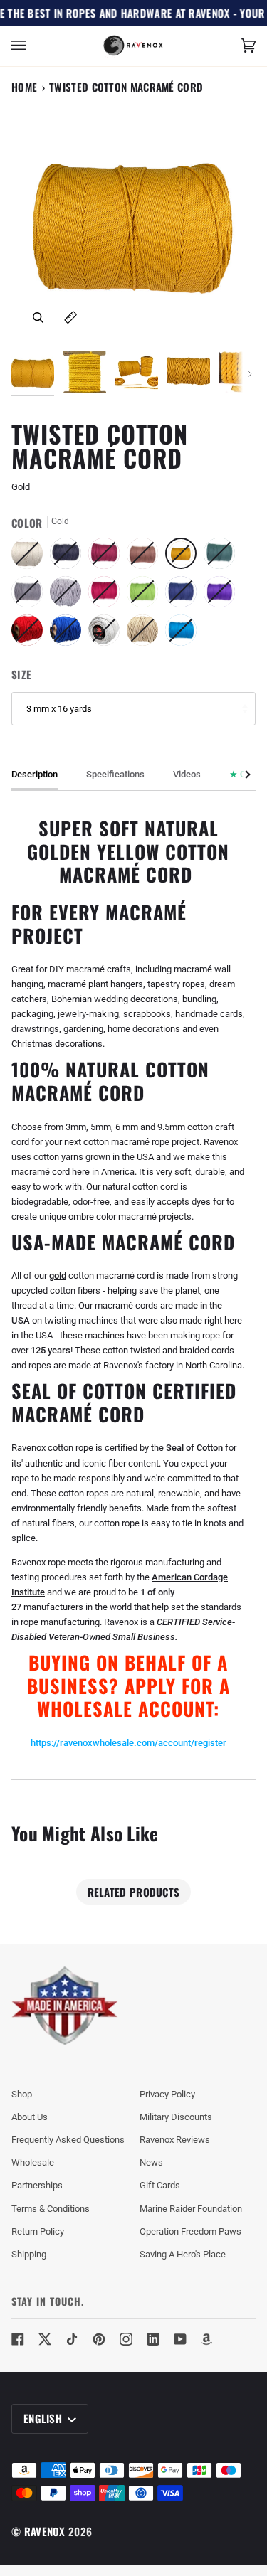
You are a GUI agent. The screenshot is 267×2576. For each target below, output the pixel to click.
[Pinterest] (99, 2339)
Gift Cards (160, 2185)
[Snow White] (108, 634)
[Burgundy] (108, 557)
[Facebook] (18, 2339)
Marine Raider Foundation (191, 2209)
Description (35, 774)
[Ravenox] (65, 2006)
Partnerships (37, 2185)
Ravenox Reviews (175, 2140)
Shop (22, 2094)
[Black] (69, 557)
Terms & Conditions (51, 2209)
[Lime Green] (146, 595)
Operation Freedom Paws (190, 2231)
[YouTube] (180, 2339)
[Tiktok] (72, 2339)
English (44, 2418)
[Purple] (223, 595)
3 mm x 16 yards (59, 709)
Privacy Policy (167, 2094)
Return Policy (38, 2231)
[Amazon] (207, 2339)
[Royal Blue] (69, 634)
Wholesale (33, 2162)
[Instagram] (126, 2339)
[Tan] (146, 634)
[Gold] (184, 557)
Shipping (29, 2254)
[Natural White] (31, 557)
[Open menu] (33, 46)
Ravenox (45, 2531)
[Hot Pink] (108, 595)
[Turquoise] (181, 634)
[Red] (31, 634)
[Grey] (31, 595)
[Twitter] (45, 2339)
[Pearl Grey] (69, 595)
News (151, 2162)
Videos (187, 774)
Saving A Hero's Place (183, 2254)
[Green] (223, 557)
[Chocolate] (146, 557)
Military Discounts (176, 2117)
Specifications (115, 774)
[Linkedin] (153, 2339)
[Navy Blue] (184, 595)
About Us (30, 2117)
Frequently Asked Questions (68, 2140)
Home (24, 87)
